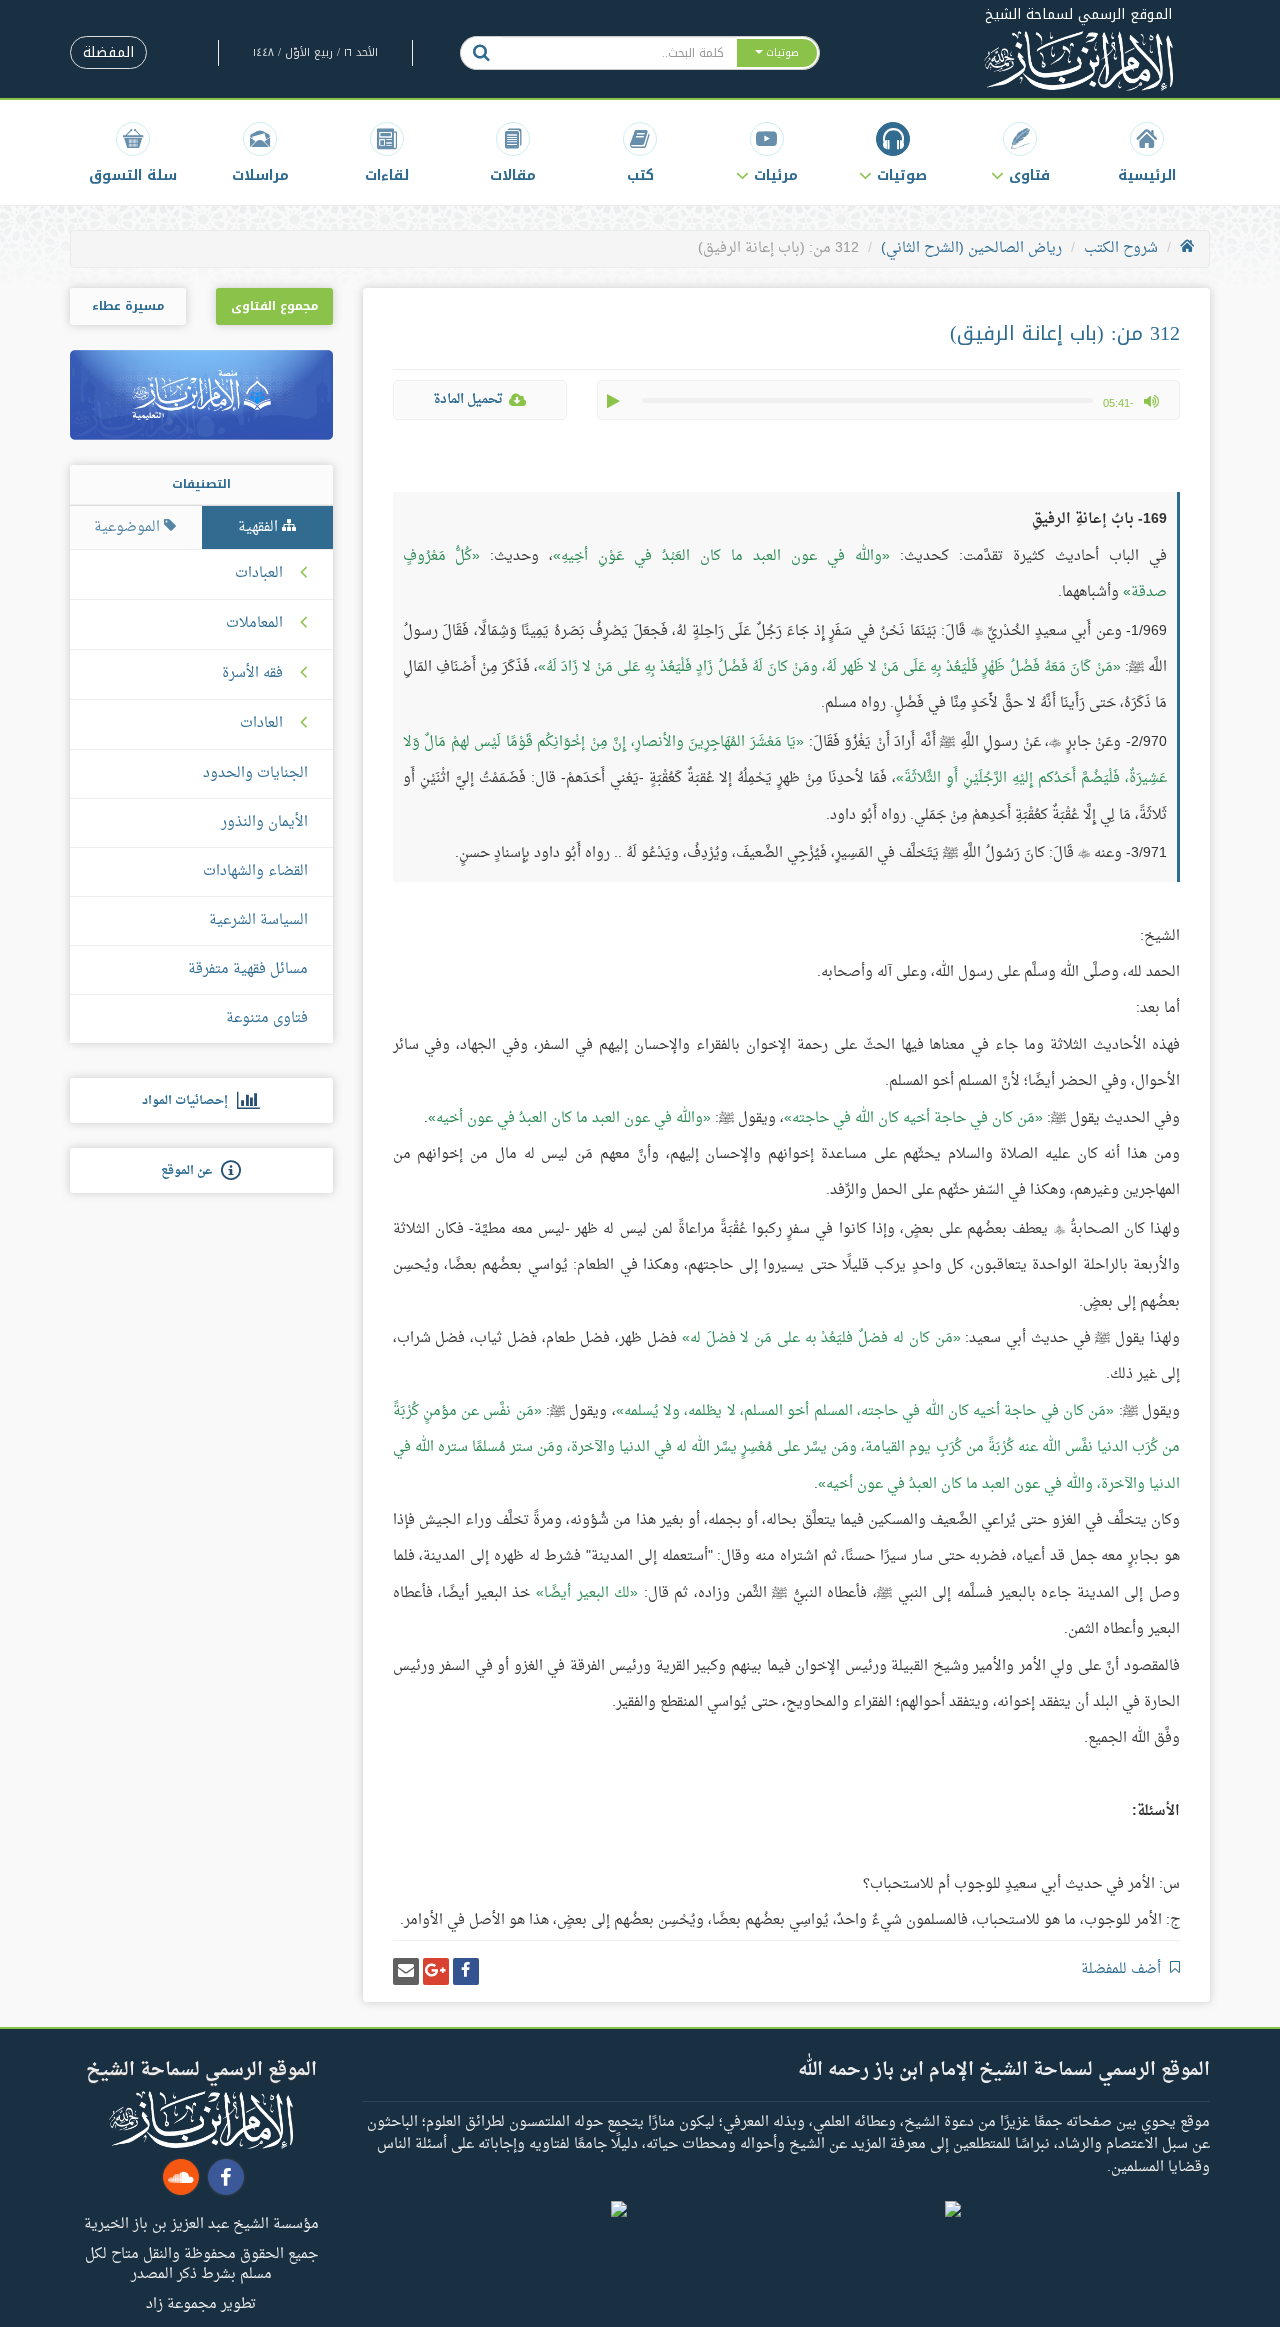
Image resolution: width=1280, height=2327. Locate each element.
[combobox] (618, 53)
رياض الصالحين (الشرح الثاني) (971, 248)
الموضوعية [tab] (129, 527)
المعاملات (254, 624)
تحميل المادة (468, 399)
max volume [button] (1151, 401)
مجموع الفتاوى (274, 306)
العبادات (259, 574)
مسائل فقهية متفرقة (248, 969)
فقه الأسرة (252, 674)
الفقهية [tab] (260, 527)
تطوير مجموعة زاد (201, 2303)
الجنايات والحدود (255, 773)
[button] (1020, 152)
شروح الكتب (1121, 248)
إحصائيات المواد (189, 1101)
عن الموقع (191, 1171)
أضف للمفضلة (1123, 1969)
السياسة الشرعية (258, 920)
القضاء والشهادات (255, 871)
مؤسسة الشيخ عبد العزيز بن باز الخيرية (201, 2223)
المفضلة (108, 52)
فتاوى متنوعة (267, 1018)
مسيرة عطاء (128, 306)
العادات (261, 724)
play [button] (615, 401)
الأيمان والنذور (264, 822)
